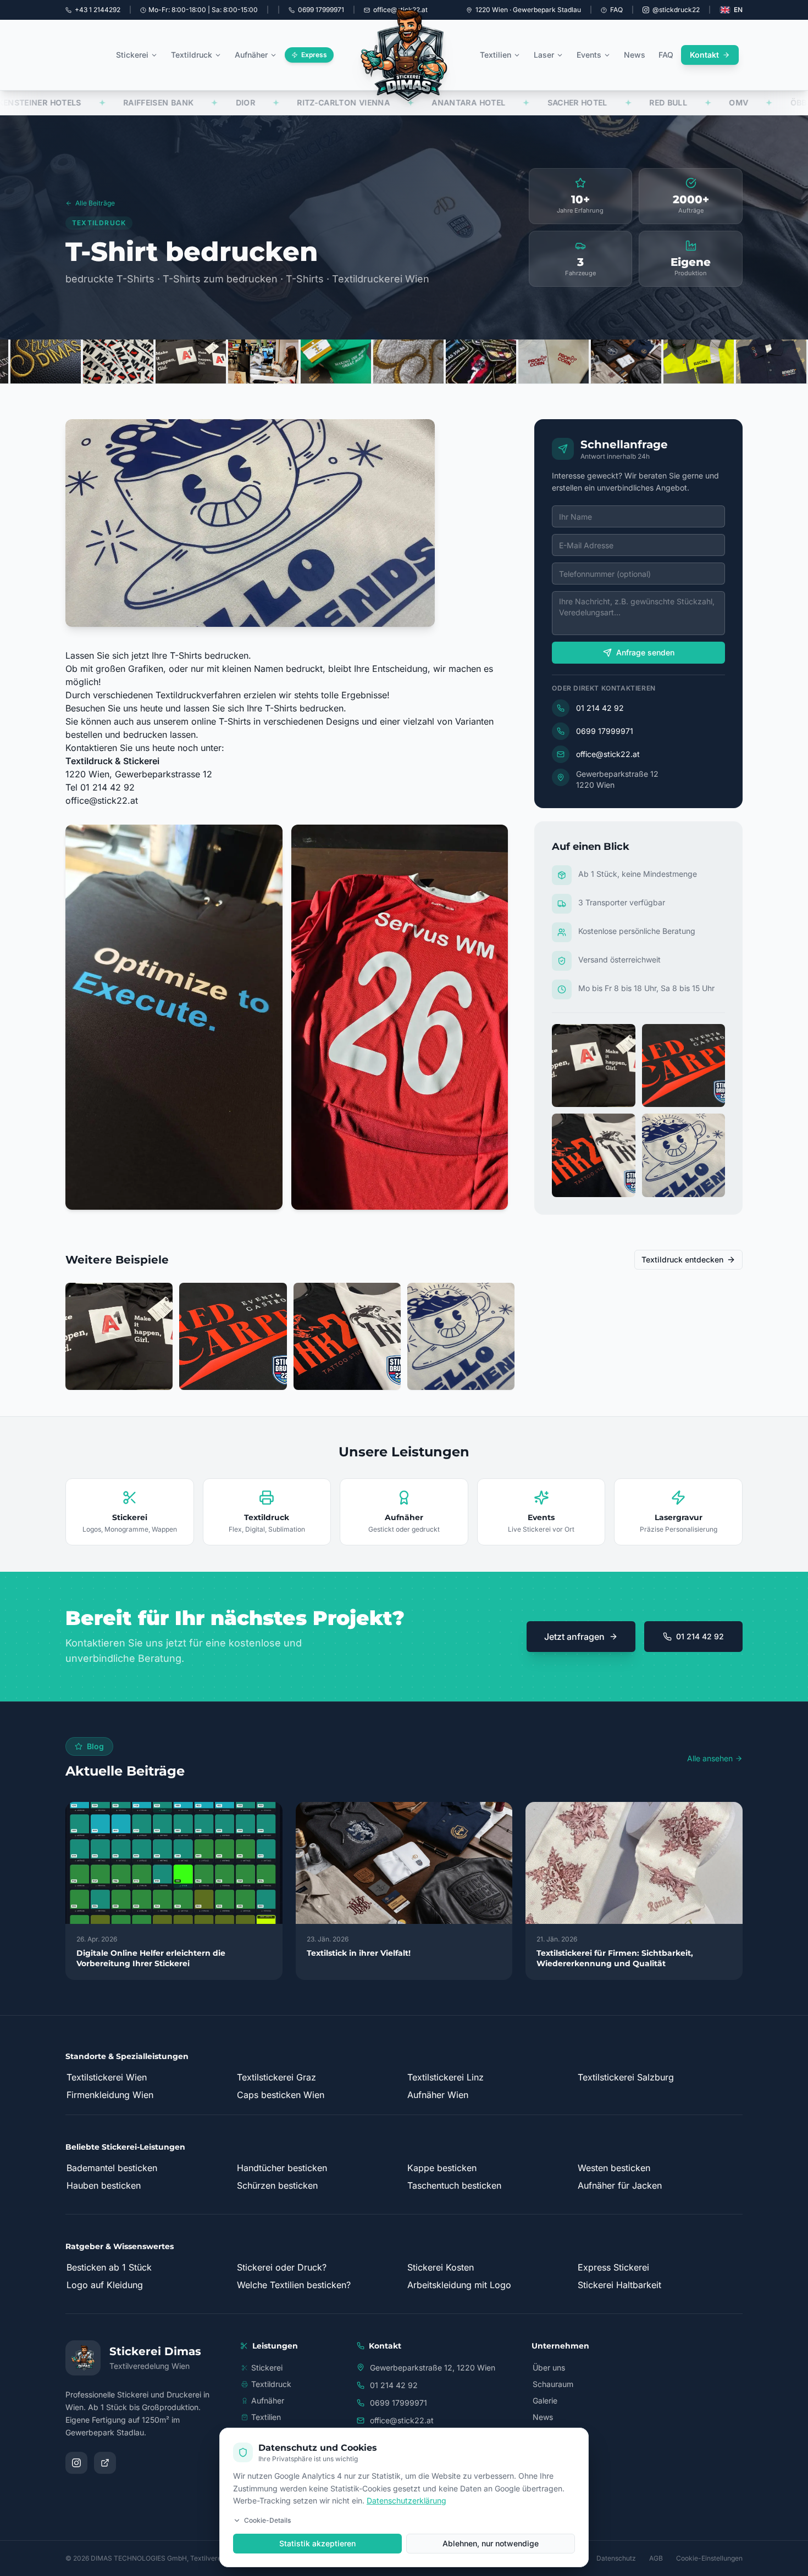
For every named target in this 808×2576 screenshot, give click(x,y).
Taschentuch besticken (454, 2185)
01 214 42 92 (600, 708)
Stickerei (132, 55)
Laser (544, 55)
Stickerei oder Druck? (282, 2267)
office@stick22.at (102, 800)
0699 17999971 (605, 731)
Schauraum (553, 2384)
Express (314, 55)
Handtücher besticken (282, 2168)
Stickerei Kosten (441, 2267)
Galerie (545, 2400)
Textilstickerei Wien (107, 2077)
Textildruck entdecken (682, 1259)
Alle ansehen (710, 1758)
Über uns (549, 2368)
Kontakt (704, 55)
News (635, 55)
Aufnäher (251, 55)
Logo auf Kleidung (105, 2285)
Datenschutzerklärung (406, 2500)
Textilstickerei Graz (276, 2077)
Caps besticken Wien (281, 2095)
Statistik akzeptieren (317, 2543)
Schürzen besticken (277, 2185)
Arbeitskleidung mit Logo (459, 2285)
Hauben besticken (104, 2185)
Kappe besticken (442, 2168)
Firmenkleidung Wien (110, 2095)
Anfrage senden (645, 652)
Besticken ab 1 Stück (109, 2267)
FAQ (616, 10)
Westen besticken (614, 2168)
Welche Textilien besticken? (294, 2285)
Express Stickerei (613, 2267)
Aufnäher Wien (438, 2095)
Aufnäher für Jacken (620, 2185)
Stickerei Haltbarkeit (619, 2285)
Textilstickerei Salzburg (626, 2077)
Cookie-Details (267, 2520)
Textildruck (192, 55)
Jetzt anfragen (574, 1637)
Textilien (496, 55)
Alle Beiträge (95, 203)
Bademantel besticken (112, 2168)
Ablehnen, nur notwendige (491, 2543)
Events (589, 55)
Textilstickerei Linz (445, 2077)
